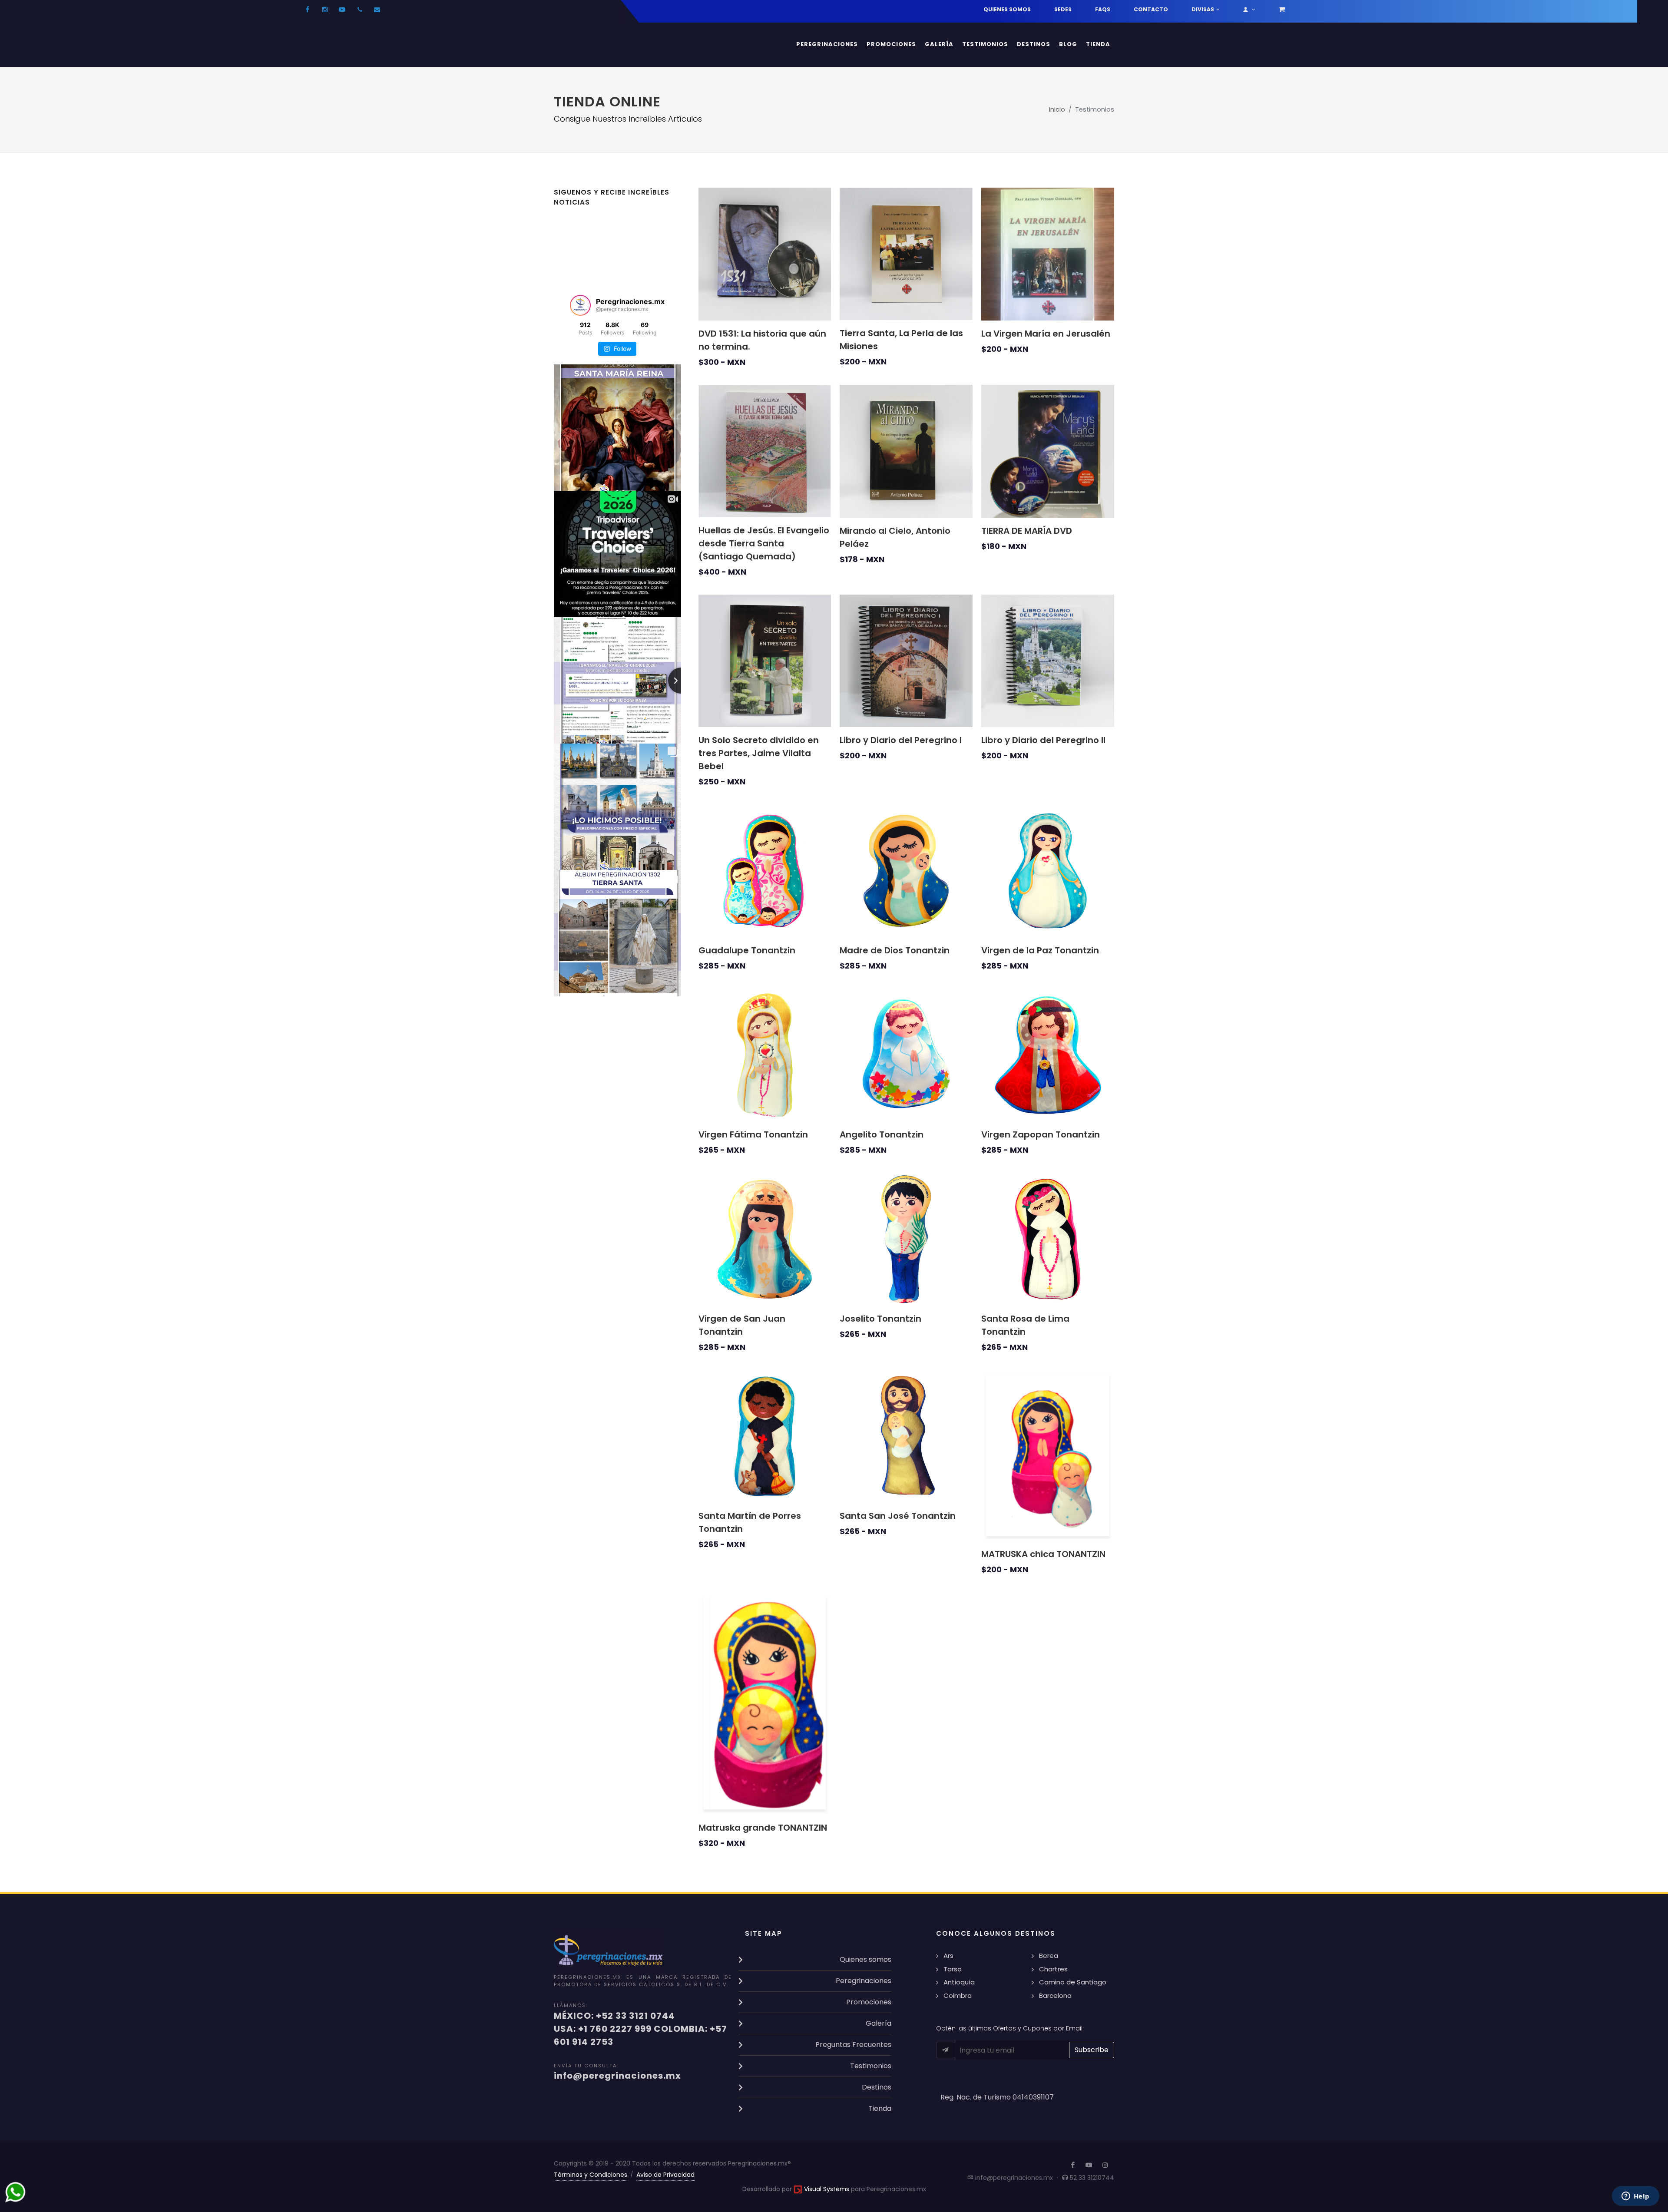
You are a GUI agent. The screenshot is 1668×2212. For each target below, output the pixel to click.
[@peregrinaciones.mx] (580, 305)
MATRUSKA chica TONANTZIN (1043, 1554)
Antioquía (959, 1982)
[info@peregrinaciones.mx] (377, 10)
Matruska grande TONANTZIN (763, 1828)
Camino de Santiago (1073, 1982)
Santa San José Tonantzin (898, 1516)
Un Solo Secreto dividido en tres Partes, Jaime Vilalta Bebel (759, 753)
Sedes (1063, 9)
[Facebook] (308, 10)
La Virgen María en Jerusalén (1046, 334)
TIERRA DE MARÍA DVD (1027, 531)
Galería (879, 2023)
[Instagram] (325, 10)
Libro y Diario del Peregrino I (901, 740)
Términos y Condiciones (591, 2175)
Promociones (869, 2002)
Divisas (1203, 9)
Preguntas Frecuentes (853, 2045)
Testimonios (871, 2066)
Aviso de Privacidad (665, 2175)
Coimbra (958, 1995)
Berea (1049, 1956)
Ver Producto (743, 303)
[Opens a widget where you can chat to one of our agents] (1635, 2197)
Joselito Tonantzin (880, 1319)
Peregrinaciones (864, 1981)
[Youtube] (342, 10)
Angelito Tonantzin (882, 1134)
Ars (948, 1956)
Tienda (880, 2108)
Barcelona (1055, 1995)
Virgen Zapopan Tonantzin (1041, 1134)
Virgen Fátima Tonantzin (753, 1134)
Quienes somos (1007, 9)
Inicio (1057, 109)
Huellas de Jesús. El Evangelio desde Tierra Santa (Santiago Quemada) (764, 543)
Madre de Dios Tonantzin (895, 950)
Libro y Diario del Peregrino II (1043, 740)
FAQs (1103, 9)
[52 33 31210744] (360, 10)
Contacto (1151, 9)
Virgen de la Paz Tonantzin (1040, 950)
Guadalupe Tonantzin (747, 950)
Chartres (1053, 1969)
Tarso (953, 1969)
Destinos (877, 2087)
